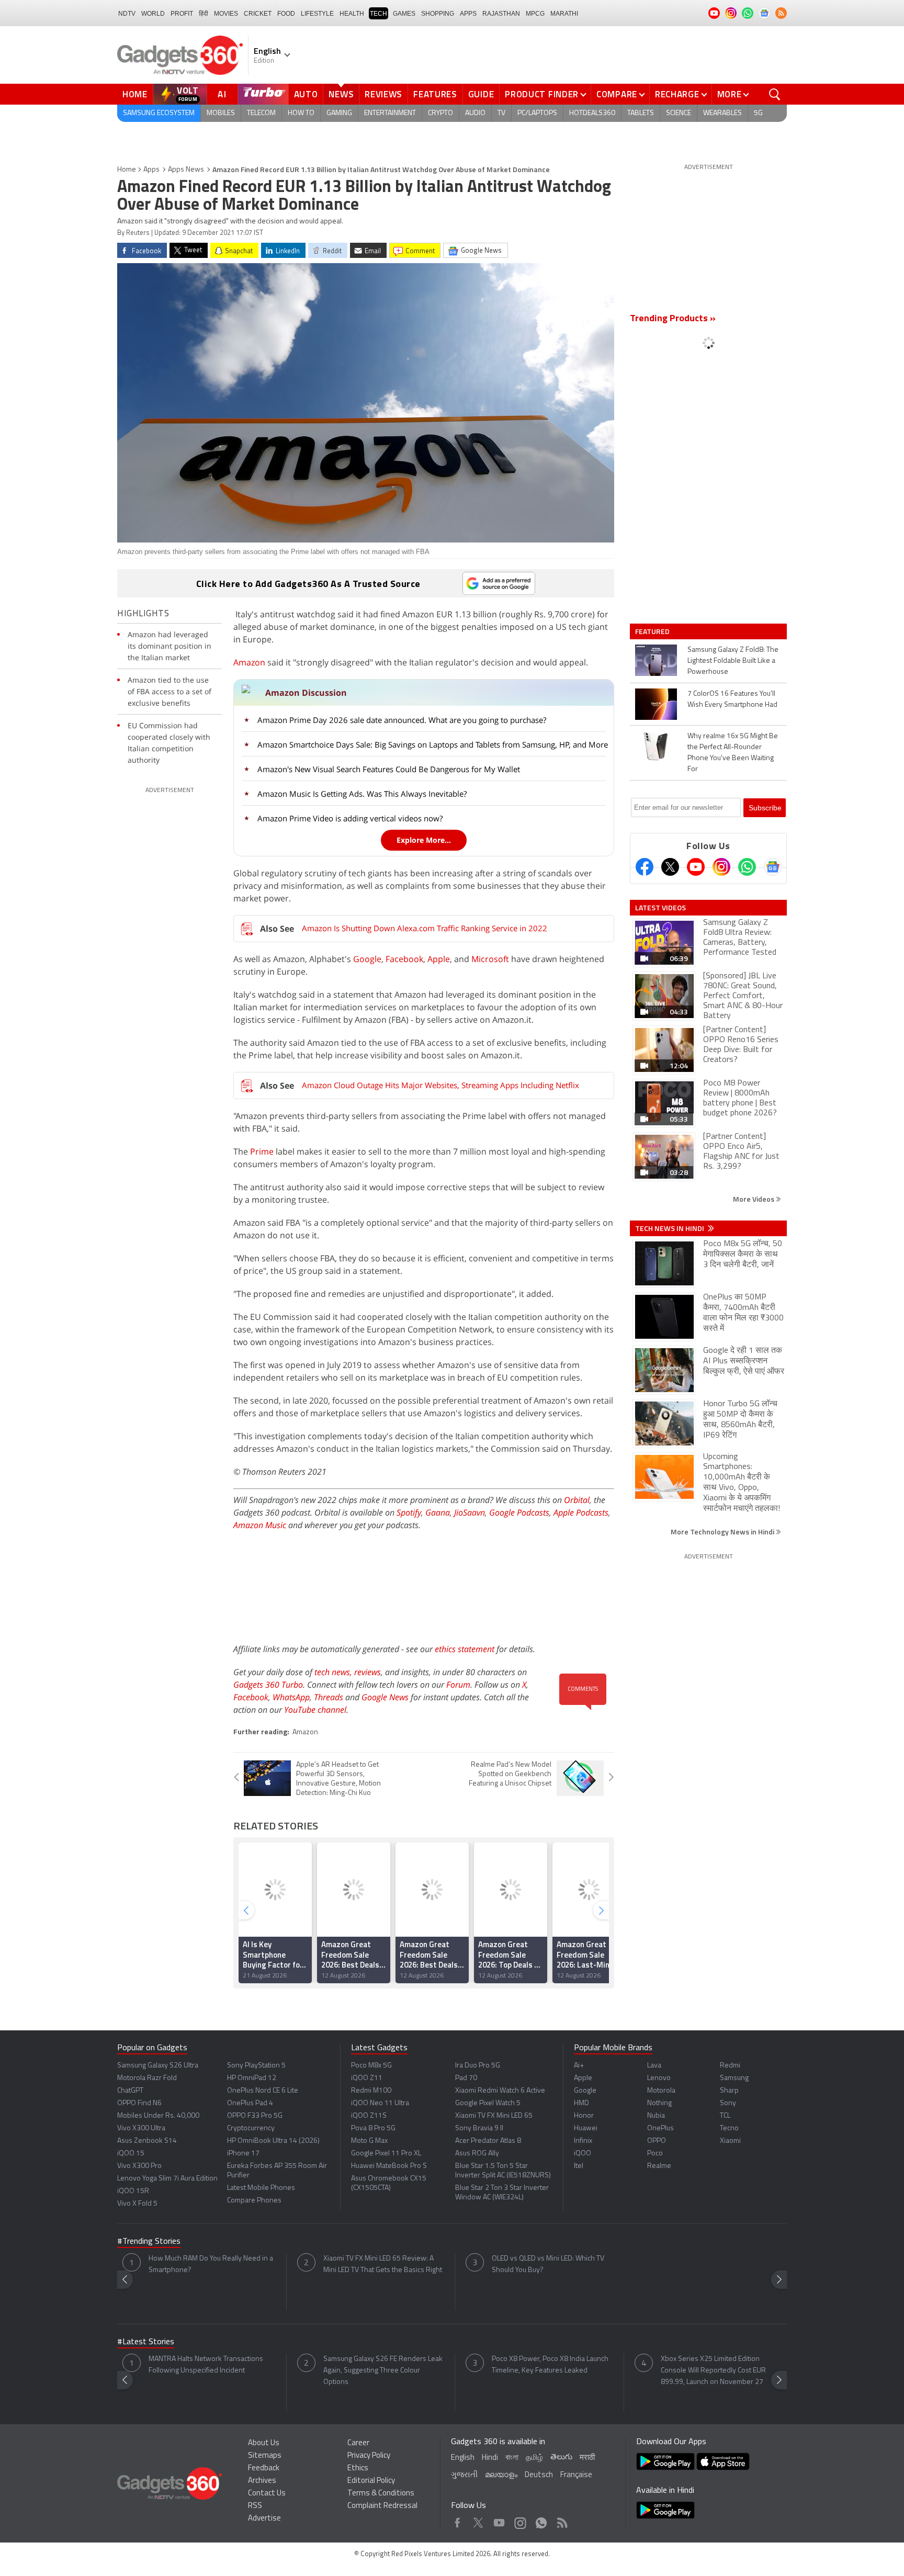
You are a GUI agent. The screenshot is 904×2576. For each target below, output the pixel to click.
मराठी (587, 2458)
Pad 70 (466, 2078)
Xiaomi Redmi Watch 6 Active (500, 2091)
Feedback (264, 2468)
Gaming (339, 113)
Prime (262, 1151)
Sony (728, 2103)
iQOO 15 (131, 2154)
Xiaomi (730, 2141)
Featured (653, 631)
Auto (306, 94)
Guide (481, 94)
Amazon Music (260, 1525)
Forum (458, 1685)
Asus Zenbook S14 (147, 2141)
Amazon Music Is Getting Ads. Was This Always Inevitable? (362, 794)
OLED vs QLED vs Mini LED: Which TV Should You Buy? (548, 2264)
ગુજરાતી (464, 2475)
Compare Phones (254, 2201)
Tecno (729, 2128)
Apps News (186, 170)
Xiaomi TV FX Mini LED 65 (494, 2116)
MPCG (535, 14)
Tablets (641, 113)
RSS (255, 2506)
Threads (329, 1697)
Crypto (440, 113)
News (341, 94)
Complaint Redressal (382, 2506)
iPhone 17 (243, 2154)
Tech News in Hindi (670, 1228)
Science (679, 113)
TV (501, 113)
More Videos (754, 1199)
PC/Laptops (537, 113)
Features (435, 94)
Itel (579, 2166)
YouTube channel (315, 1710)
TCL (725, 2116)
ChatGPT (130, 2091)
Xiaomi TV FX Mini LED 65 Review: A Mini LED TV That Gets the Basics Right (383, 2264)
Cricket (258, 14)
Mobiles (221, 113)
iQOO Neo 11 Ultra (380, 2103)
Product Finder (542, 94)
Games (404, 14)
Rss (561, 2520)
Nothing (659, 2103)
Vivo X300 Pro (139, 2166)
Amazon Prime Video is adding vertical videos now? (350, 818)
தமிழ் (534, 2458)
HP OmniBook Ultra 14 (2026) (273, 2141)
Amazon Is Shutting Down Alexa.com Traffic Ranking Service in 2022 (425, 928)
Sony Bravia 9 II (479, 2128)
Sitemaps (265, 2456)
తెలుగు (561, 2458)
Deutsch (539, 2475)
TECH (378, 14)
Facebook (404, 959)
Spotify (409, 1512)
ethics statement (465, 1649)
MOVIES (226, 14)
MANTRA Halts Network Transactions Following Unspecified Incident (206, 2365)
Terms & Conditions (381, 2494)
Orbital (577, 1500)
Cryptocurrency (251, 2128)
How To (301, 113)
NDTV (127, 14)
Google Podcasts (519, 1512)
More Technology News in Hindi (723, 1532)
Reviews (383, 94)
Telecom (261, 113)
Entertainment (390, 113)
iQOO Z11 (367, 2078)
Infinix (583, 2141)
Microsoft (490, 959)
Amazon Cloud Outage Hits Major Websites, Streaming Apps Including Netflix (440, 1085)
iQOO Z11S (369, 2116)
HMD (581, 2103)
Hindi (490, 2458)
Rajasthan (501, 14)
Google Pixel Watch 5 (488, 2103)
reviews (368, 1672)
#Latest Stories (146, 2342)
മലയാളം (501, 2475)
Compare (617, 94)
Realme (659, 2166)
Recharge (677, 94)
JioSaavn (470, 1512)
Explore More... (424, 840)
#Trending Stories (149, 2242)
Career (358, 2443)
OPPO (657, 2141)
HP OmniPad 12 (252, 2078)
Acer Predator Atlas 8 (488, 2141)
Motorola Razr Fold (147, 2078)
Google (367, 959)
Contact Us (267, 2494)
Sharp (729, 2091)
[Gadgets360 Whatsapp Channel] (747, 867)
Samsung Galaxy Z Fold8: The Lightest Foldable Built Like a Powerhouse (733, 661)
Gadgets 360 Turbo (268, 1685)
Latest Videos (660, 908)
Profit (182, 14)
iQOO (583, 2154)
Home (135, 94)
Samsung (734, 2078)
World (153, 14)
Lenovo (659, 2078)
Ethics (358, 2468)
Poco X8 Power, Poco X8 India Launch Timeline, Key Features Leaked (550, 2365)
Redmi (730, 2066)
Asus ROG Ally (477, 2154)
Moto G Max (369, 2141)
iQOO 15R (133, 2191)
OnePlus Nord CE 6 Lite (263, 2091)
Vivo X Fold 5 (137, 2204)
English (463, 2458)
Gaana (438, 1512)
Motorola (661, 2091)
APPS (468, 14)
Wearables (722, 113)
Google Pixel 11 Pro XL (386, 2154)
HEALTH (352, 14)
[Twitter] (670, 867)
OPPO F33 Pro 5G (255, 2116)
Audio (475, 113)
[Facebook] (645, 867)
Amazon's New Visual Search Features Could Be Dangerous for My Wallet (389, 769)
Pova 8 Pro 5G (373, 2128)
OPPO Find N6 (139, 2103)
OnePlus (660, 2128)
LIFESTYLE (317, 14)
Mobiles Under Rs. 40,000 (158, 2116)
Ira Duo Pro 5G (478, 2066)
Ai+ (579, 2066)
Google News (385, 1697)
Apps (151, 170)
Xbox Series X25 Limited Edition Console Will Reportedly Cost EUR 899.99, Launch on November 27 (713, 2371)
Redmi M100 (371, 2091)
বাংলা (512, 2458)
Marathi (564, 14)
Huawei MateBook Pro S (389, 2166)
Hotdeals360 (592, 113)
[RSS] (781, 13)
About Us (264, 2443)
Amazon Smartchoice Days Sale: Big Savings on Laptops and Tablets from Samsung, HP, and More (433, 744)
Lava (654, 2066)
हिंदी (204, 14)
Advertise (264, 2519)
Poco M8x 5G (371, 2066)
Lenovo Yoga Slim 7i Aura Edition (167, 2179)
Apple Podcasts (581, 1512)
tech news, (334, 1672)
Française (576, 2475)
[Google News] (773, 867)
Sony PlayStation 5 (256, 2066)
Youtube (499, 2520)
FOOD (286, 14)
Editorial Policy (371, 2481)
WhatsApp (291, 1697)
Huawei (586, 2128)
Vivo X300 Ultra (141, 2128)
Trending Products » (673, 319)
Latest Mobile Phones (261, 2188)
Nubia (656, 2116)
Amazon (249, 662)
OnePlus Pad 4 (250, 2103)
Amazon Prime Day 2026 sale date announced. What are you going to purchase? (402, 720)
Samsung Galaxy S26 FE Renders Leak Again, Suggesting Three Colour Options (383, 2371)
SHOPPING (438, 14)
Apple (439, 959)
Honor (584, 2116)
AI (222, 94)
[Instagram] (721, 867)
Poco (655, 2154)
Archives (262, 2481)
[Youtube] (696, 867)
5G (758, 113)
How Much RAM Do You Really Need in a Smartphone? (211, 2264)
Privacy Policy (369, 2456)
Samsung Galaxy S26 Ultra (158, 2066)
